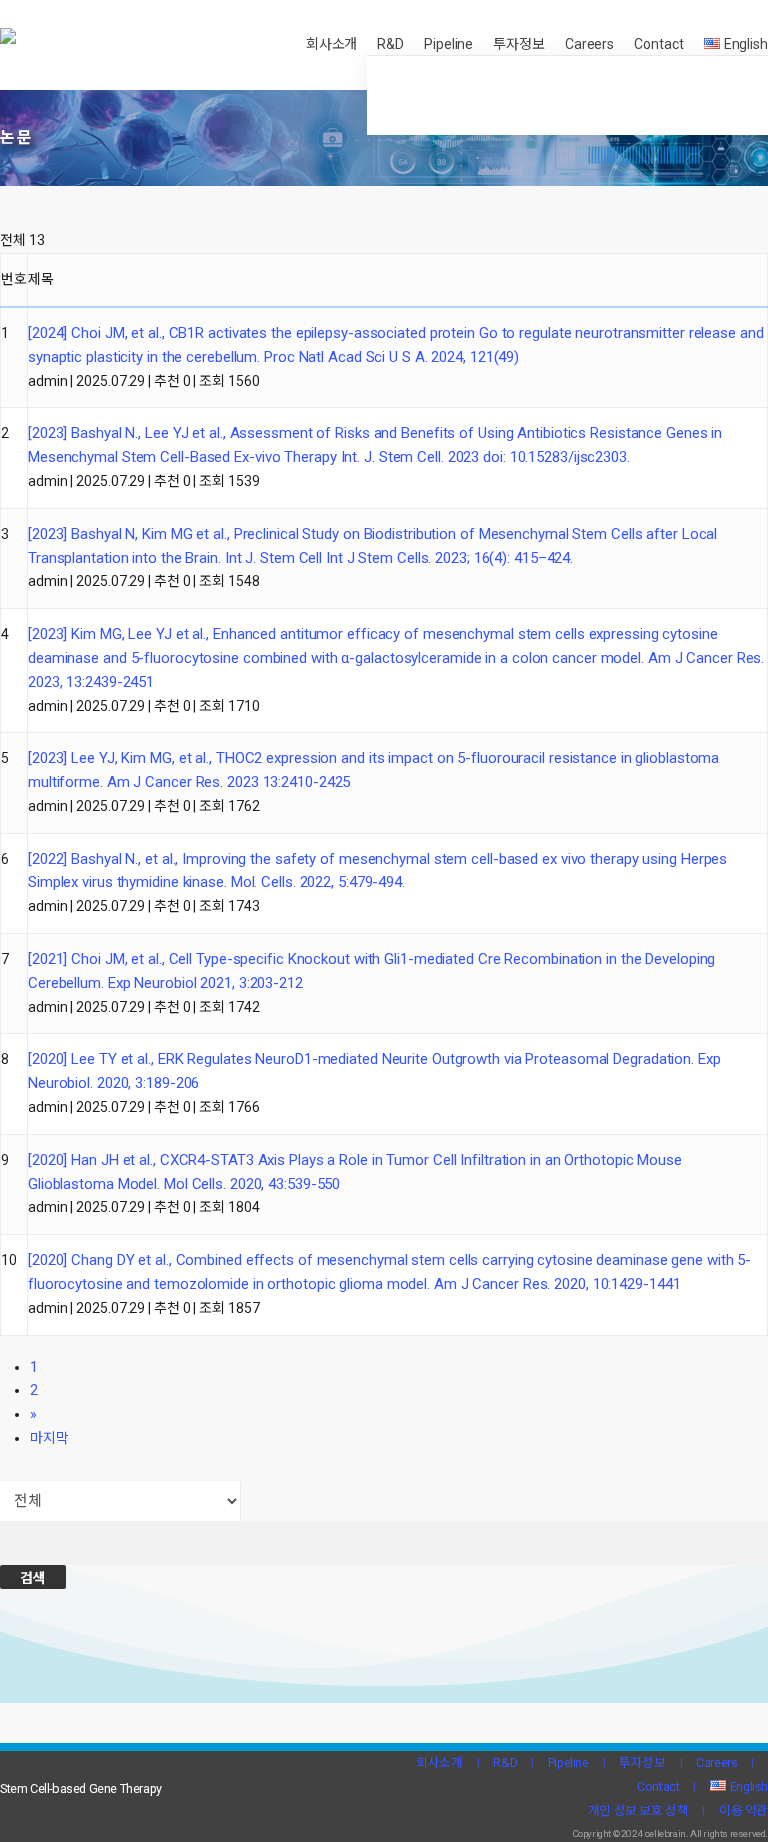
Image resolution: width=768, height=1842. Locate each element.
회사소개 (439, 1762)
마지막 (49, 1438)
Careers (716, 1762)
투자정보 (642, 1762)
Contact (658, 1786)
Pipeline (568, 1762)
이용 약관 (743, 1810)
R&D (505, 1762)
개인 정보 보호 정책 (638, 1810)
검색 (33, 1578)
